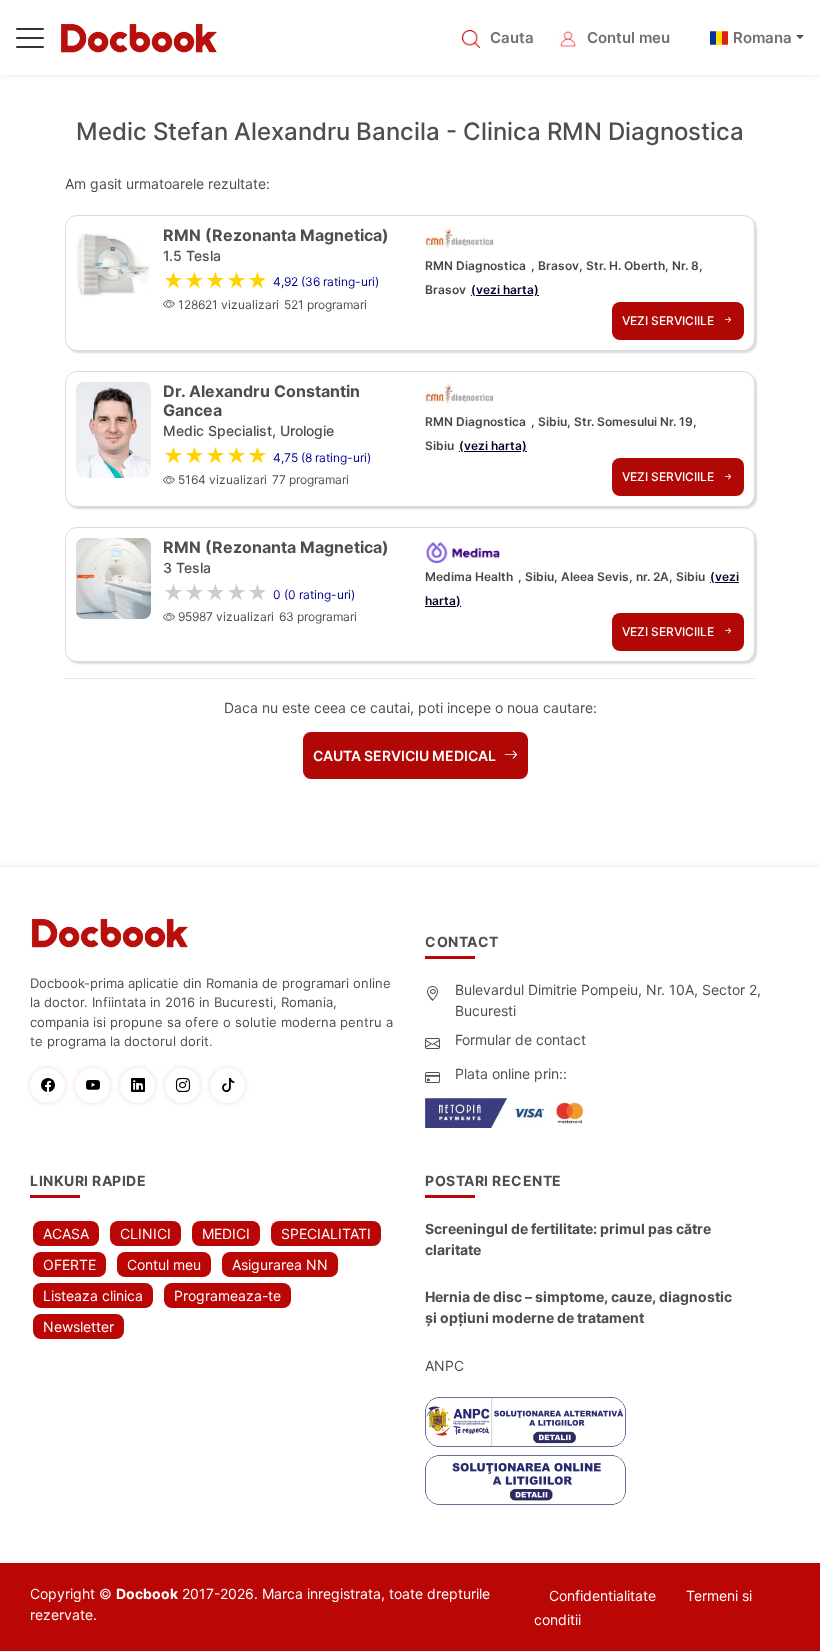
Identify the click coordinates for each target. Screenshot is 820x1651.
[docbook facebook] (52, 1085)
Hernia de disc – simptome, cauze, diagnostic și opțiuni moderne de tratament (578, 1307)
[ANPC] (525, 1422)
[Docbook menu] (30, 42)
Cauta (512, 37)
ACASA (66, 1233)
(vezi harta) (505, 289)
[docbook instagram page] (187, 1085)
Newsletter (78, 1326)
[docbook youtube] (97, 1085)
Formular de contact (520, 1039)
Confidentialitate (602, 1595)
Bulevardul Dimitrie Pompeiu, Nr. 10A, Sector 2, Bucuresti (608, 1000)
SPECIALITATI (326, 1233)
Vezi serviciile (669, 320)
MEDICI (226, 1233)
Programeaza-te (227, 1295)
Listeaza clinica (93, 1295)
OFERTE (69, 1264)
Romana (762, 37)
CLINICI (145, 1233)
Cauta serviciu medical (406, 755)
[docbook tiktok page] (232, 1085)
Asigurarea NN (280, 1264)
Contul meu (628, 37)
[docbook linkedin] (142, 1085)
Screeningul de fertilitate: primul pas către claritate (568, 1239)
